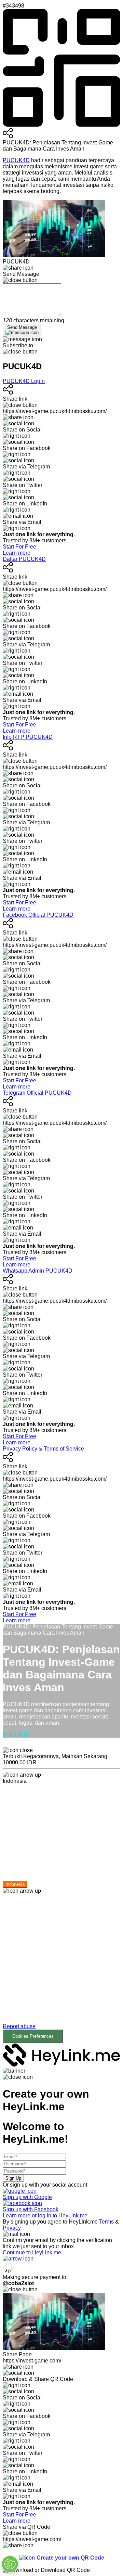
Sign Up (13, 2178)
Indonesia (15, 1884)
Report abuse (19, 2026)
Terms (106, 2222)
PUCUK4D (16, 160)
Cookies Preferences (33, 2036)
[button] (61, 1974)
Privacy (12, 2228)
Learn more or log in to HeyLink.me (45, 2216)
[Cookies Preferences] (10, 2564)
